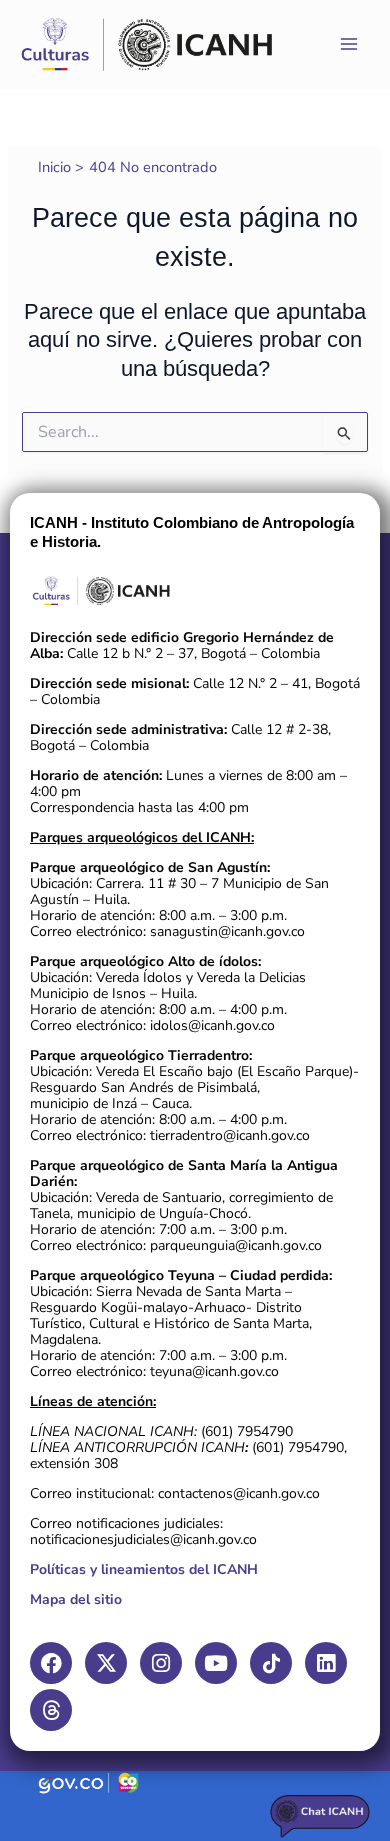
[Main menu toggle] (349, 44)
